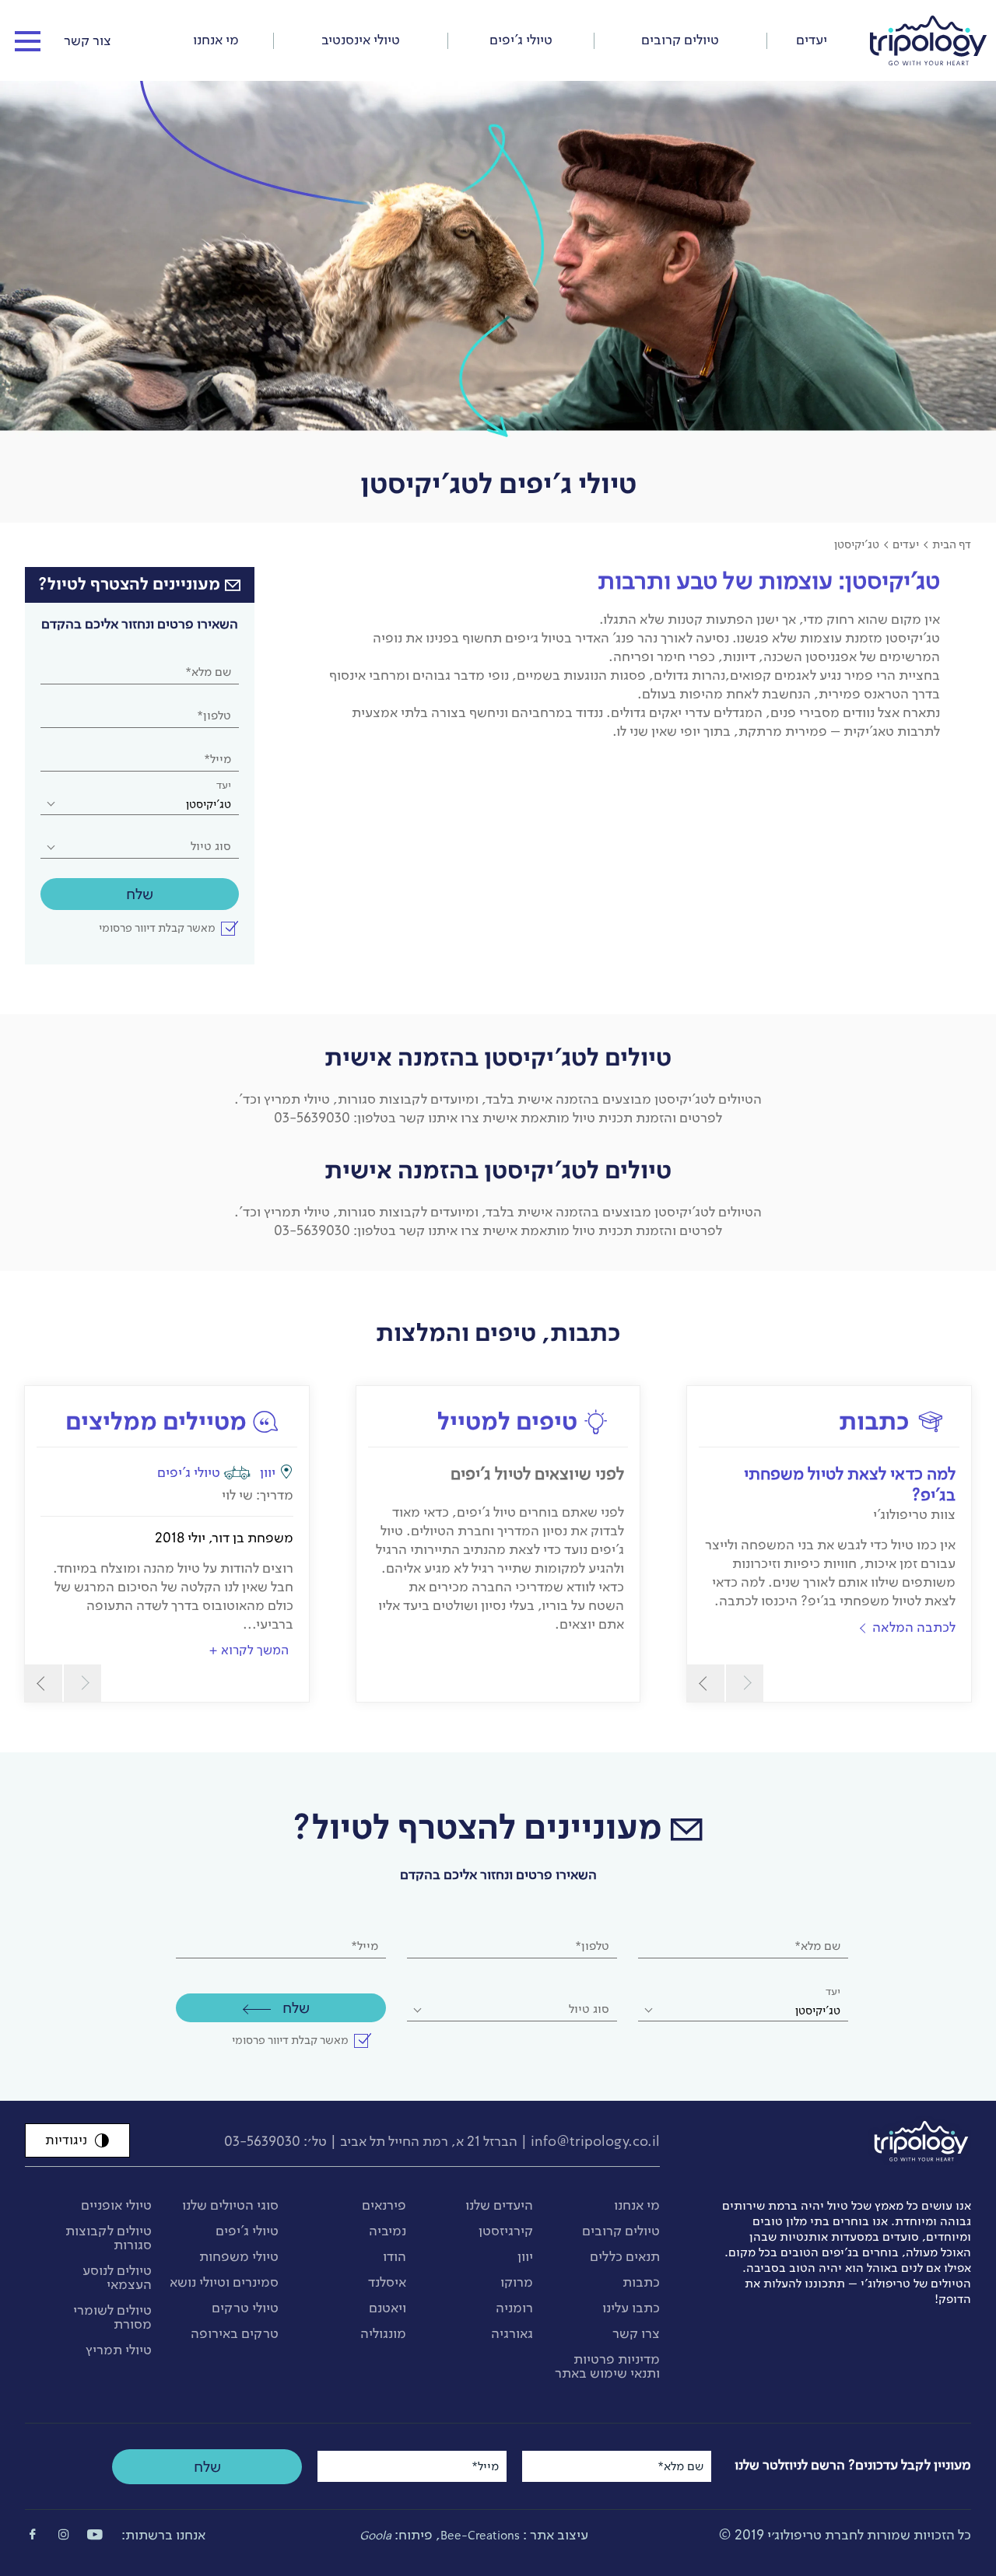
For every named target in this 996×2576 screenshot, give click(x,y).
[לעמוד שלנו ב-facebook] (33, 2534)
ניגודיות (66, 2140)
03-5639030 (262, 2141)
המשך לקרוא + (249, 1650)
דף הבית (952, 544)
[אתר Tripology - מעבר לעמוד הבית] (928, 33)
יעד (224, 785)
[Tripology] (845, 2141)
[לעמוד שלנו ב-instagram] (64, 2534)
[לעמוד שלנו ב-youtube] (95, 2534)
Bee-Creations (480, 2536)
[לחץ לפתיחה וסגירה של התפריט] (28, 42)
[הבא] (706, 1683)
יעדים (906, 544)
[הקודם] (745, 1683)
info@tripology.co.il (595, 2141)
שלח (140, 894)
